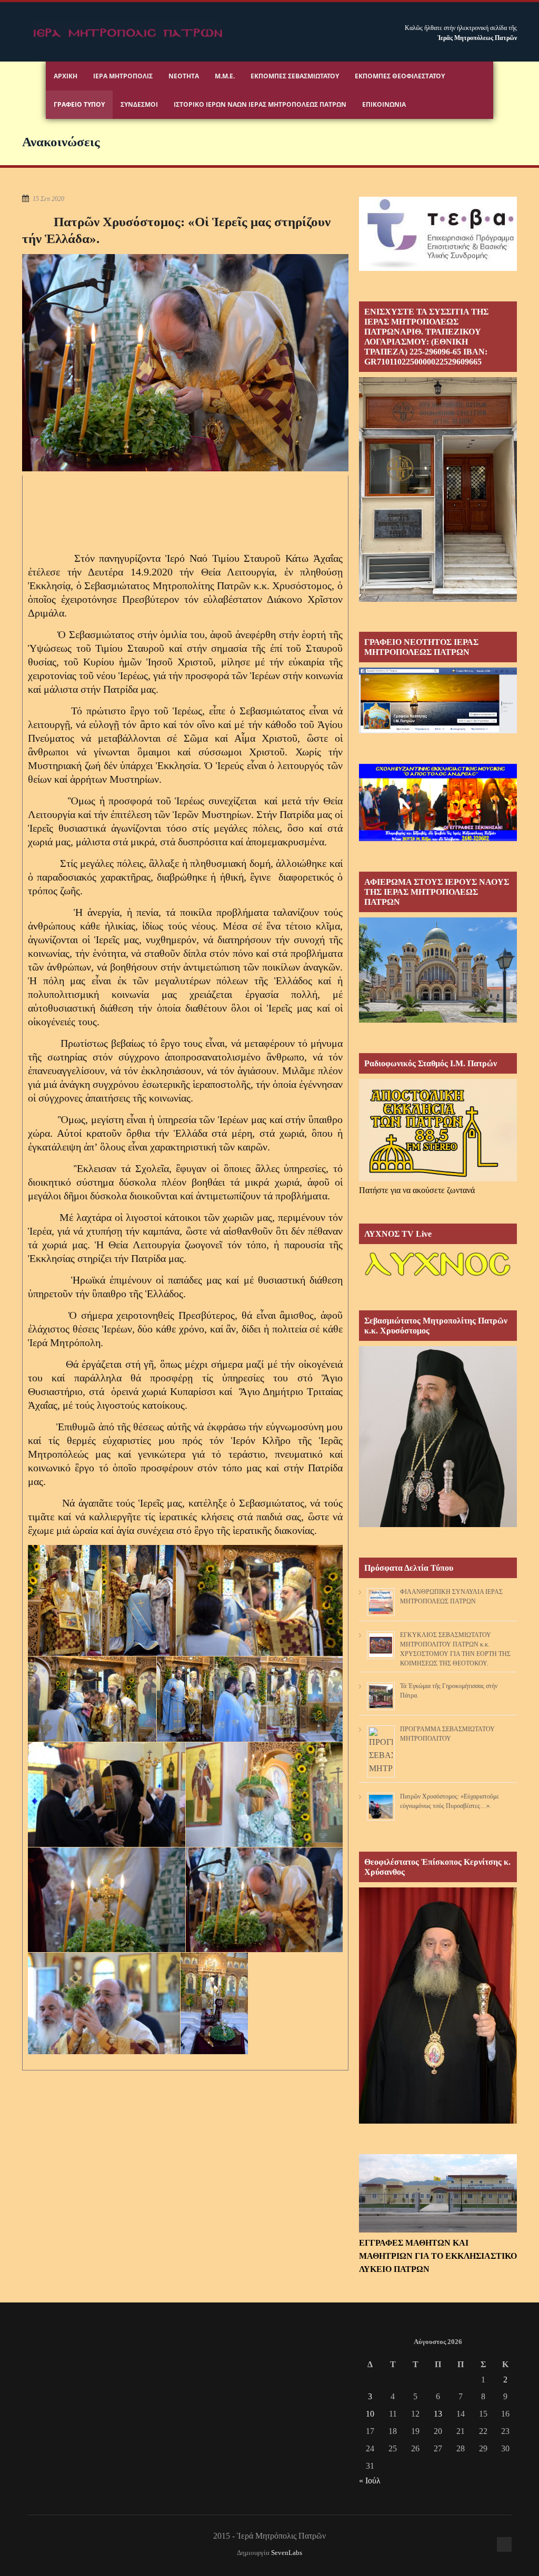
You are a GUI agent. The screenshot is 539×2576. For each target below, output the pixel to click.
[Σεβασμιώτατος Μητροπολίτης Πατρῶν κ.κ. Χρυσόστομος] (438, 1524)
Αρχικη (66, 76)
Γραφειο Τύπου (79, 104)
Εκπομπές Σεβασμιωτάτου (295, 76)
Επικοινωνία (384, 104)
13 (438, 2414)
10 (370, 2414)
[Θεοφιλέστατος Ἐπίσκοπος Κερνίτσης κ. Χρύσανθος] (438, 2121)
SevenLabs (287, 2553)
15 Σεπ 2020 (48, 199)
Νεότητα (184, 76)
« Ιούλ (370, 2481)
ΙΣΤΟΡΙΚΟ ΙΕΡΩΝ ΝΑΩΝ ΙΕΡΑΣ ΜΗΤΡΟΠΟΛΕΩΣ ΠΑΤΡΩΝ (260, 104)
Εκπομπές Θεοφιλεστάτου (400, 76)
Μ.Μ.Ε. (225, 76)
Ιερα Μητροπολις (123, 76)
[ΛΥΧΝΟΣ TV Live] (438, 1277)
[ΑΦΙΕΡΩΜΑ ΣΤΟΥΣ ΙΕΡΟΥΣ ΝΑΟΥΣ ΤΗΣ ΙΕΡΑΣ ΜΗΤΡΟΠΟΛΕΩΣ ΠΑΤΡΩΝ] (438, 1020)
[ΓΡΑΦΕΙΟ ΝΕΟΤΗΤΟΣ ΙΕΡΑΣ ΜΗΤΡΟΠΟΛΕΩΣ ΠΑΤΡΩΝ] (438, 730)
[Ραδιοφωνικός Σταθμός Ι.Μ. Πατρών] (438, 1130)
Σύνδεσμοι (139, 104)
